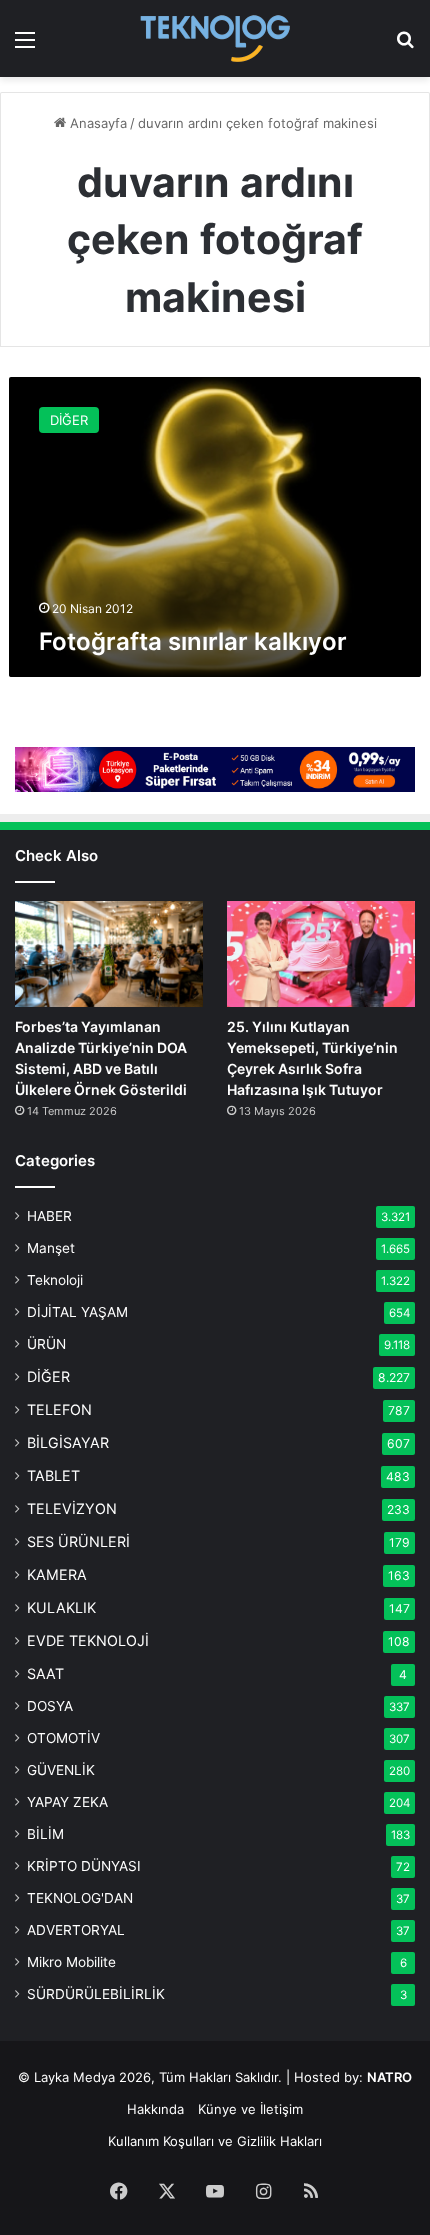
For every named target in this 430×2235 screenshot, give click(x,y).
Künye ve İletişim (250, 2109)
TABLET (53, 1475)
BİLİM (45, 1834)
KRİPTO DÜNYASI (84, 1866)
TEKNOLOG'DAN (80, 1898)
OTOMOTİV (63, 1738)
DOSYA (50, 1706)
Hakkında (155, 2109)
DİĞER (48, 1376)
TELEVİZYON (72, 1508)
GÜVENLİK (61, 1770)
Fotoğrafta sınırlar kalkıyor (193, 641)
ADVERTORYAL (76, 1930)
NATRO (389, 2077)
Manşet (51, 1248)
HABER (49, 1216)
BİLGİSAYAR (68, 1442)
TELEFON (59, 1409)
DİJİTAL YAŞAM (77, 1312)
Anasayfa (96, 123)
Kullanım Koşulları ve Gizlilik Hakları (215, 2141)
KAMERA (57, 1574)
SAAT (45, 1673)
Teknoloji (55, 1280)
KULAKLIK (61, 1607)
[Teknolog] (215, 38)
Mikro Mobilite (71, 1962)
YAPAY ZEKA (67, 1802)
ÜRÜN (46, 1344)
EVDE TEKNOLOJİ (88, 1640)
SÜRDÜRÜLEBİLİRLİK (96, 1994)
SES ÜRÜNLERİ (78, 1541)
